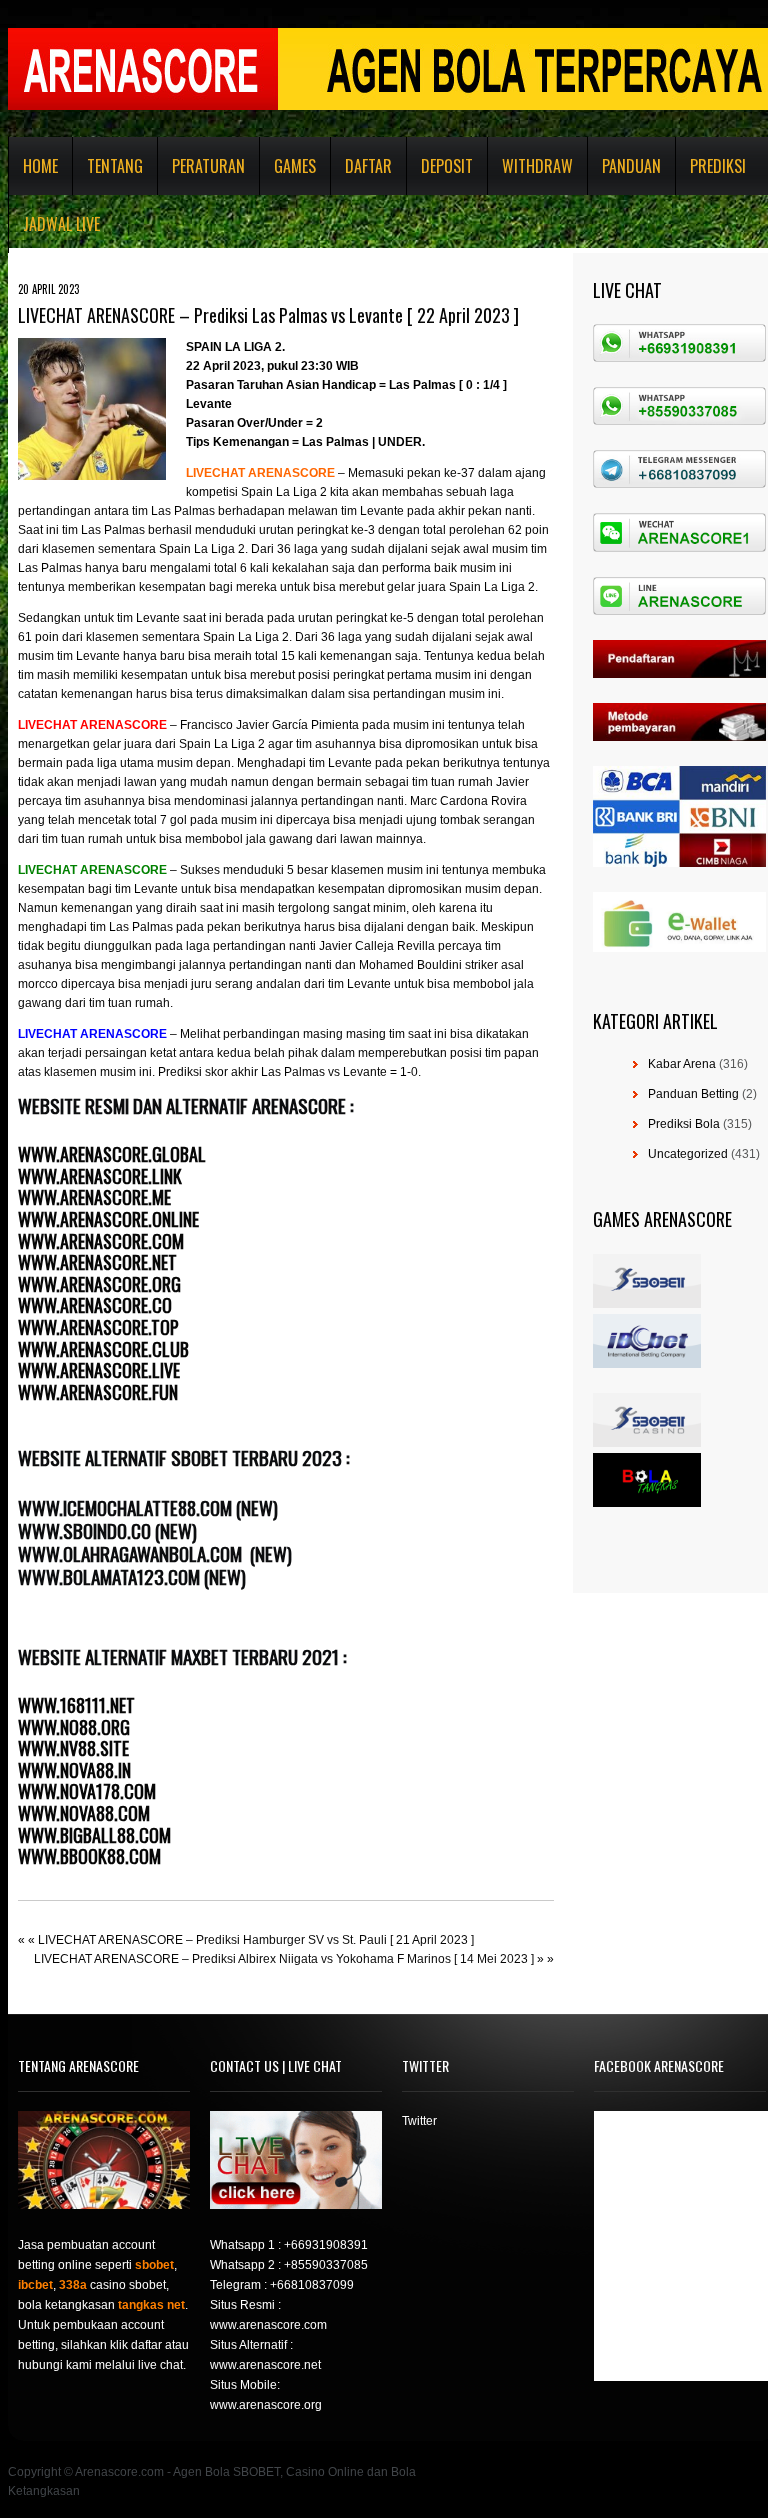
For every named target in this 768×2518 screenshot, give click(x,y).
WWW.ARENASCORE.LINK (100, 1176)
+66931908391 (326, 2245)
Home (40, 166)
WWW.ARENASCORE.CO (95, 1305)
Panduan (631, 166)
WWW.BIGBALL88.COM (94, 1835)
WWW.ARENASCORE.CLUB (103, 1349)
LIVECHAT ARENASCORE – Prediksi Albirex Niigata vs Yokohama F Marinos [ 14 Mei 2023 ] (284, 1959)
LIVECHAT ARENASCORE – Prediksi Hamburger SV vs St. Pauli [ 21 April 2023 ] (256, 1940)
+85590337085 (326, 2265)
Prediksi (718, 166)
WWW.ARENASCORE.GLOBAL (112, 1154)
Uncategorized (688, 1154)
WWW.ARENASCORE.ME (94, 1197)
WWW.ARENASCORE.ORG (99, 1284)
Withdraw (537, 166)
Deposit (447, 166)
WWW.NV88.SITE (73, 1748)
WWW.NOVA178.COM (87, 1791)
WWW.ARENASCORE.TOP (98, 1327)
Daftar (368, 166)
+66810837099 (312, 2285)
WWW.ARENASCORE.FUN (98, 1392)
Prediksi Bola (684, 1124)
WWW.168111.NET (76, 1705)
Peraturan (208, 166)
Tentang (115, 166)
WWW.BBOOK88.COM (89, 1856)
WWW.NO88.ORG (74, 1727)
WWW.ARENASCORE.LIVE (99, 1370)
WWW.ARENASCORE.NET (97, 1262)
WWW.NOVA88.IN (74, 1770)
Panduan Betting (693, 1094)
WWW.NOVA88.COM (84, 1813)
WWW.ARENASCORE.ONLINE (108, 1219)
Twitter (419, 2121)
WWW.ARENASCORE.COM (101, 1241)
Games (295, 166)
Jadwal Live (61, 224)
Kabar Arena (682, 1064)
